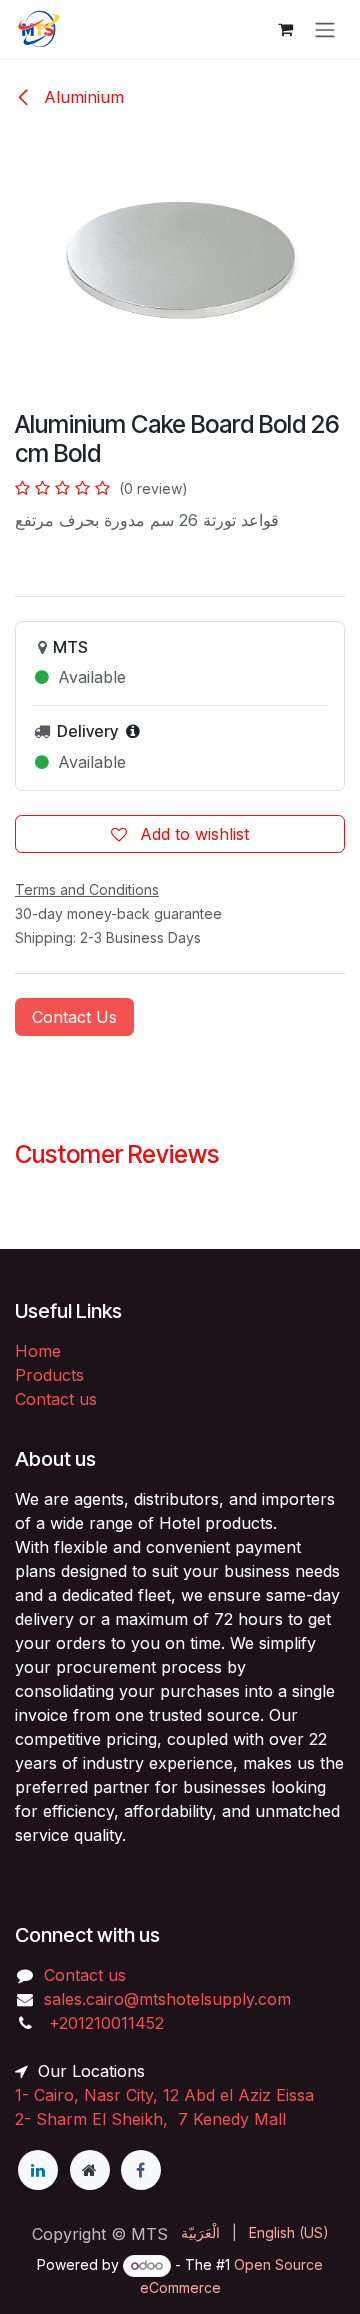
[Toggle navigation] (325, 29)
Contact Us (74, 1017)
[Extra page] (90, 2170)
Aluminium (81, 97)
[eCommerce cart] (285, 29)
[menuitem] (200, 2232)
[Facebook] (141, 2170)
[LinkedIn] (38, 2170)
